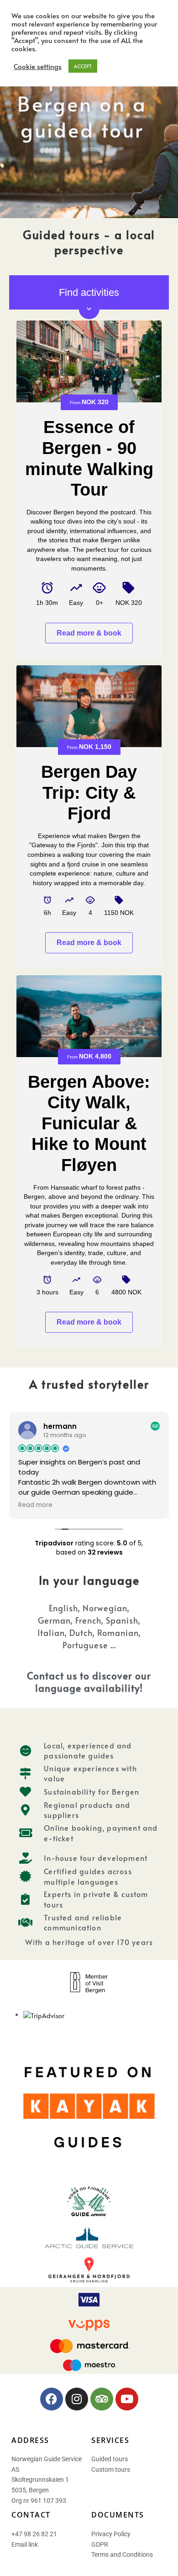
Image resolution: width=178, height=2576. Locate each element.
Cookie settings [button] (38, 66)
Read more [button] (35, 1505)
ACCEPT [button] (83, 66)
